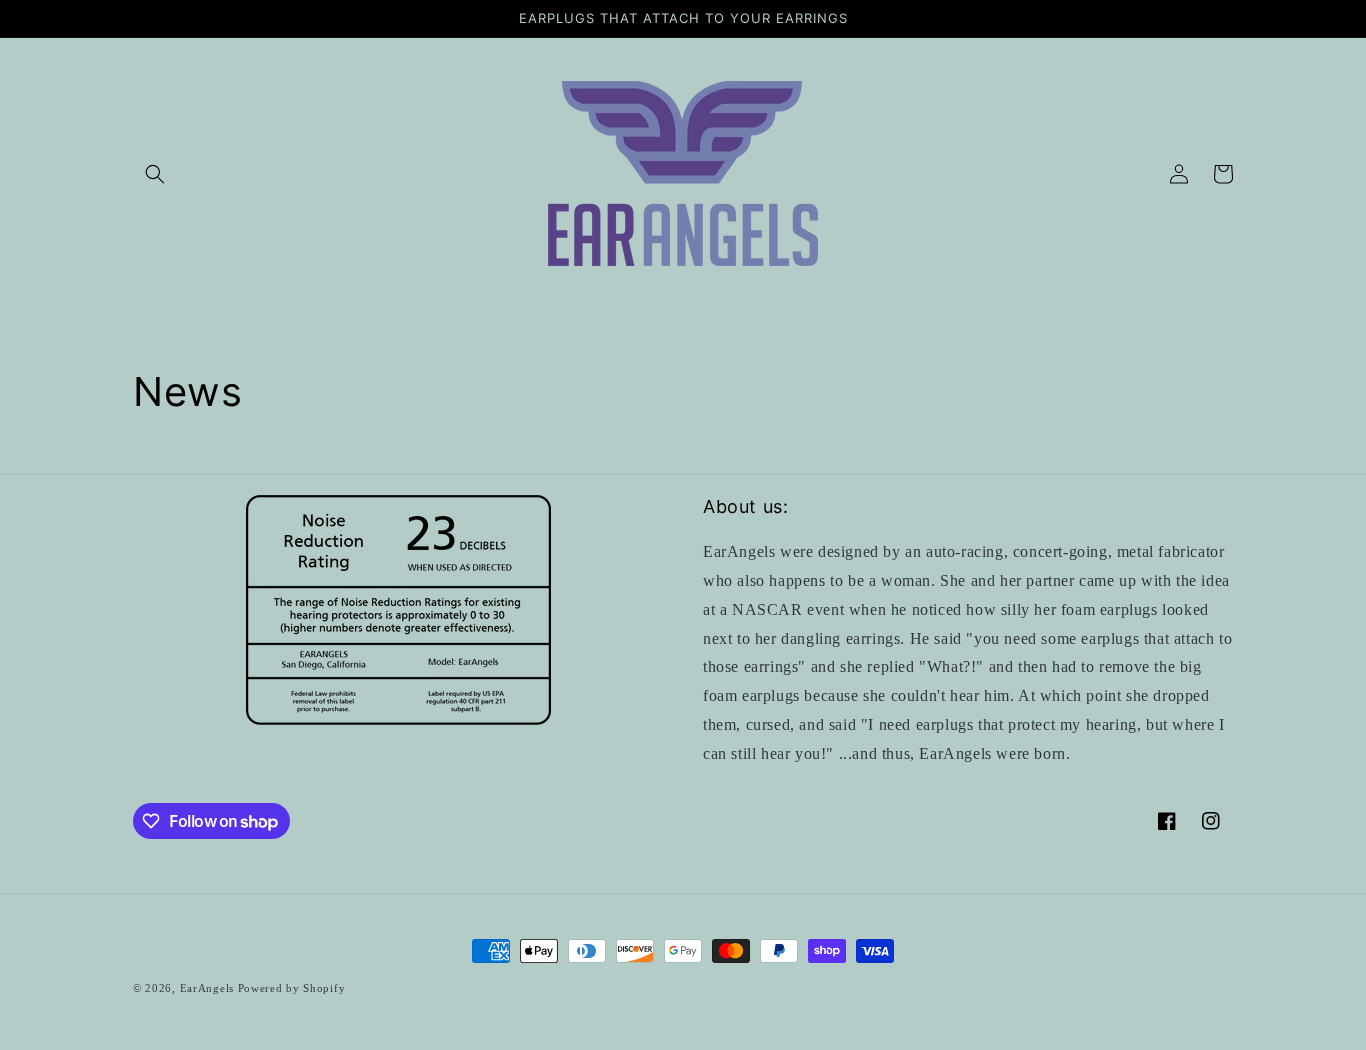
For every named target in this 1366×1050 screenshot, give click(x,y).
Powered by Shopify (292, 988)
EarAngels (207, 988)
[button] (155, 174)
